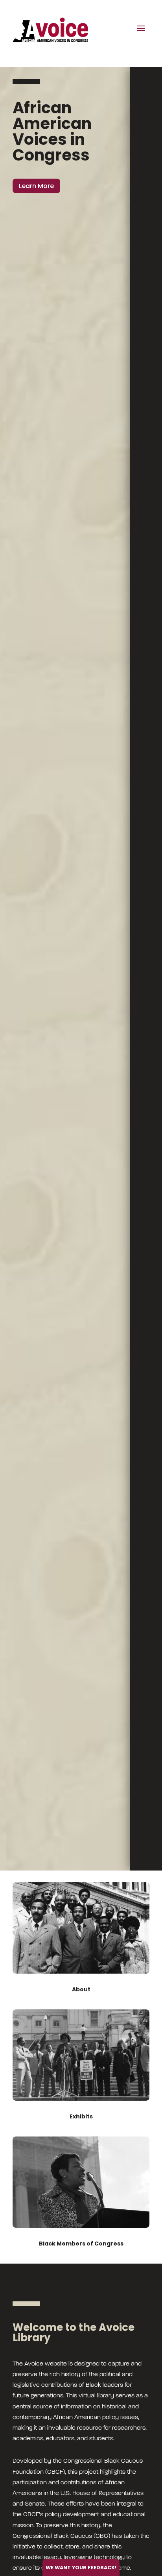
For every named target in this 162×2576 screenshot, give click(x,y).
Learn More (36, 186)
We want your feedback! (81, 2568)
